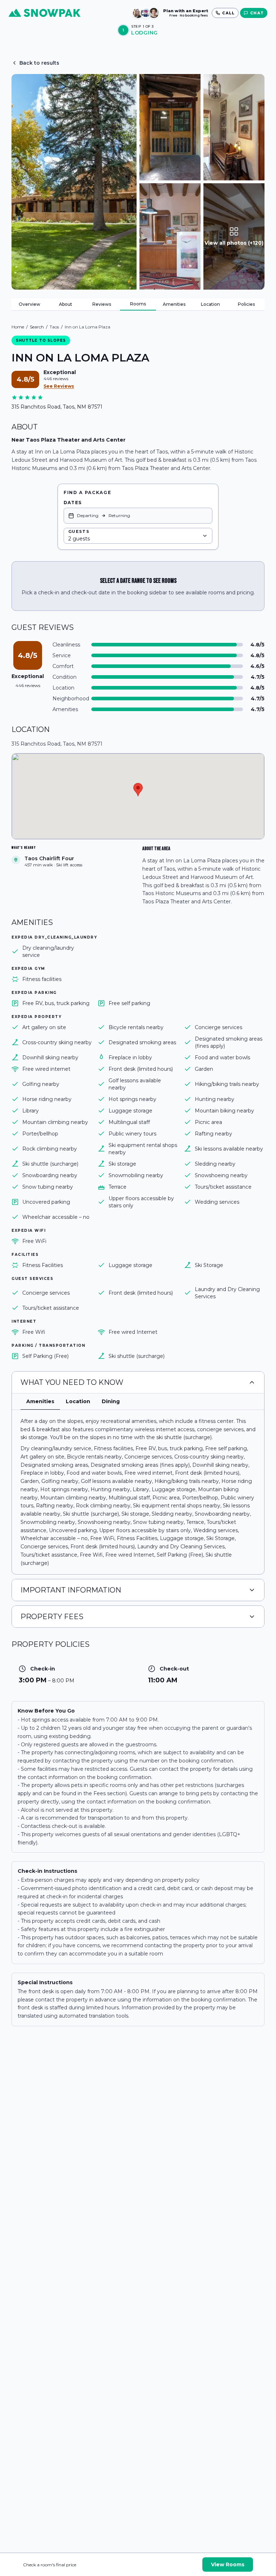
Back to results (39, 63)
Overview (29, 304)
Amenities (174, 304)
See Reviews (59, 386)
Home (18, 327)
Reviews (102, 304)
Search (37, 327)
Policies (246, 304)
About (66, 304)
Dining (111, 1401)
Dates (73, 503)
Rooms (138, 304)
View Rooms (228, 2565)
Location (210, 304)
